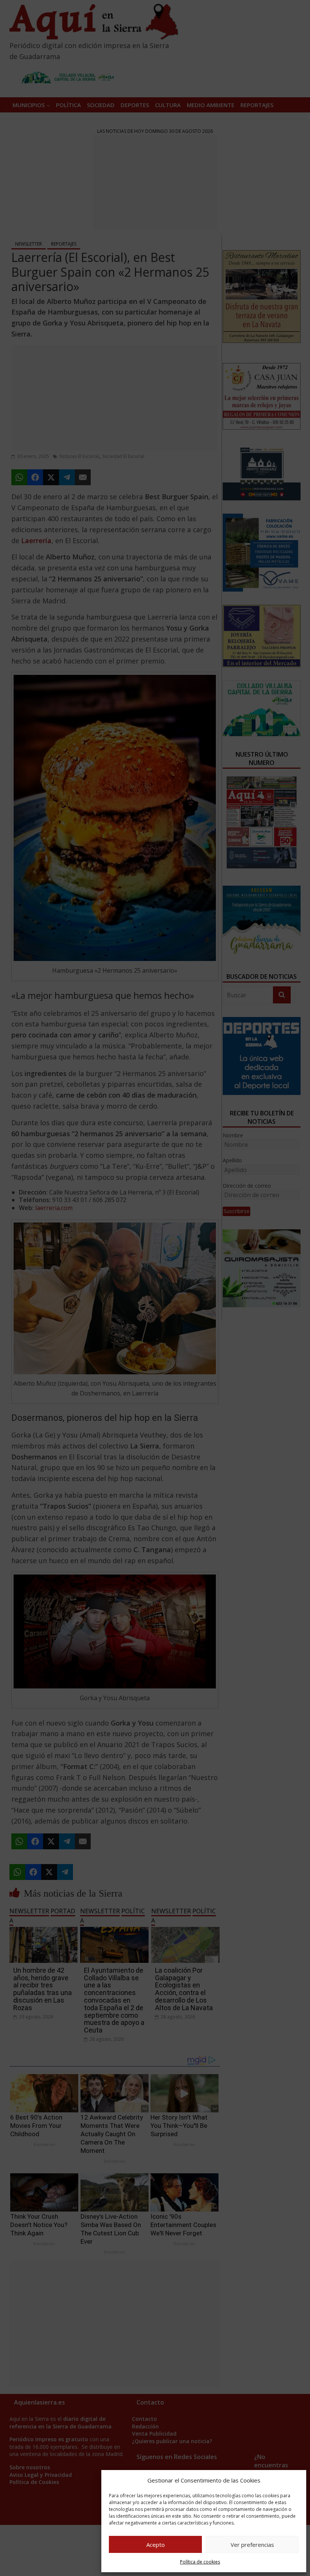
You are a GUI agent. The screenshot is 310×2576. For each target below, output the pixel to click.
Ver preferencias (252, 2545)
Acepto (156, 2545)
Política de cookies (200, 2562)
